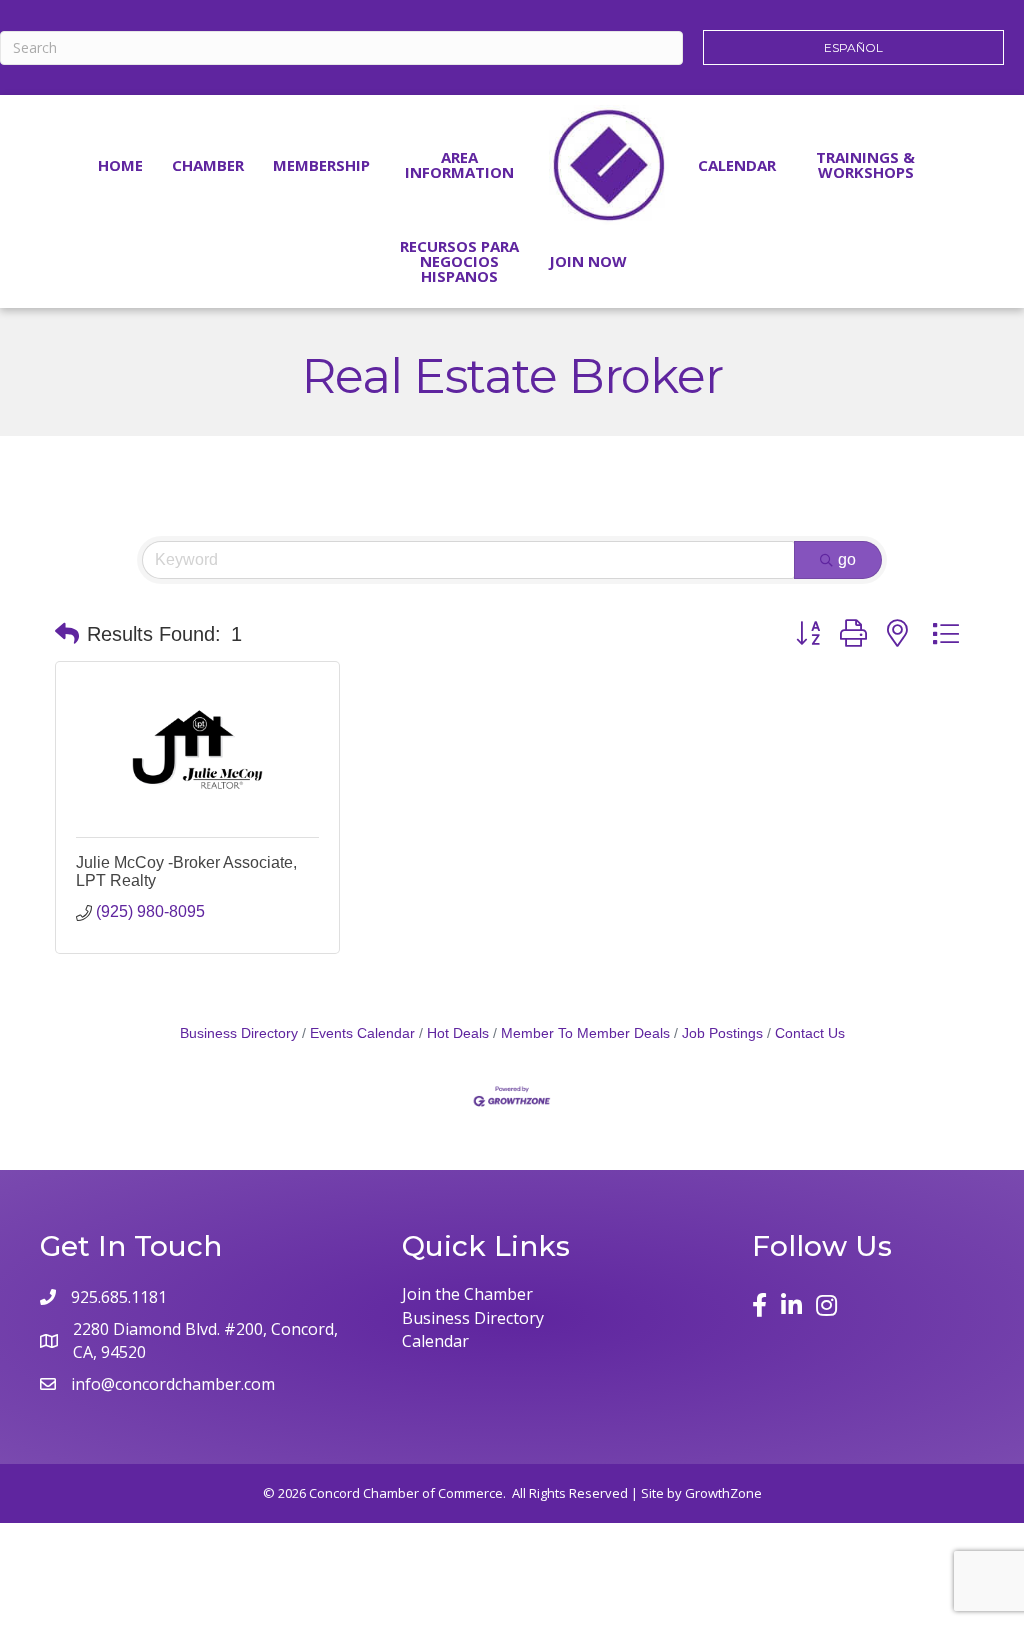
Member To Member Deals (585, 1033)
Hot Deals (458, 1033)
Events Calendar (362, 1033)
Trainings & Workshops (865, 164)
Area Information (459, 164)
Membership (321, 165)
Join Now (588, 261)
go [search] (847, 559)
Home (120, 165)
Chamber (208, 165)
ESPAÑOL (853, 47)
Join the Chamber (467, 1294)
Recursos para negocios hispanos (459, 261)
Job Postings (722, 1033)
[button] (67, 634)
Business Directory (239, 1033)
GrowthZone (723, 1493)
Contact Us (810, 1033)
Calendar (737, 165)
